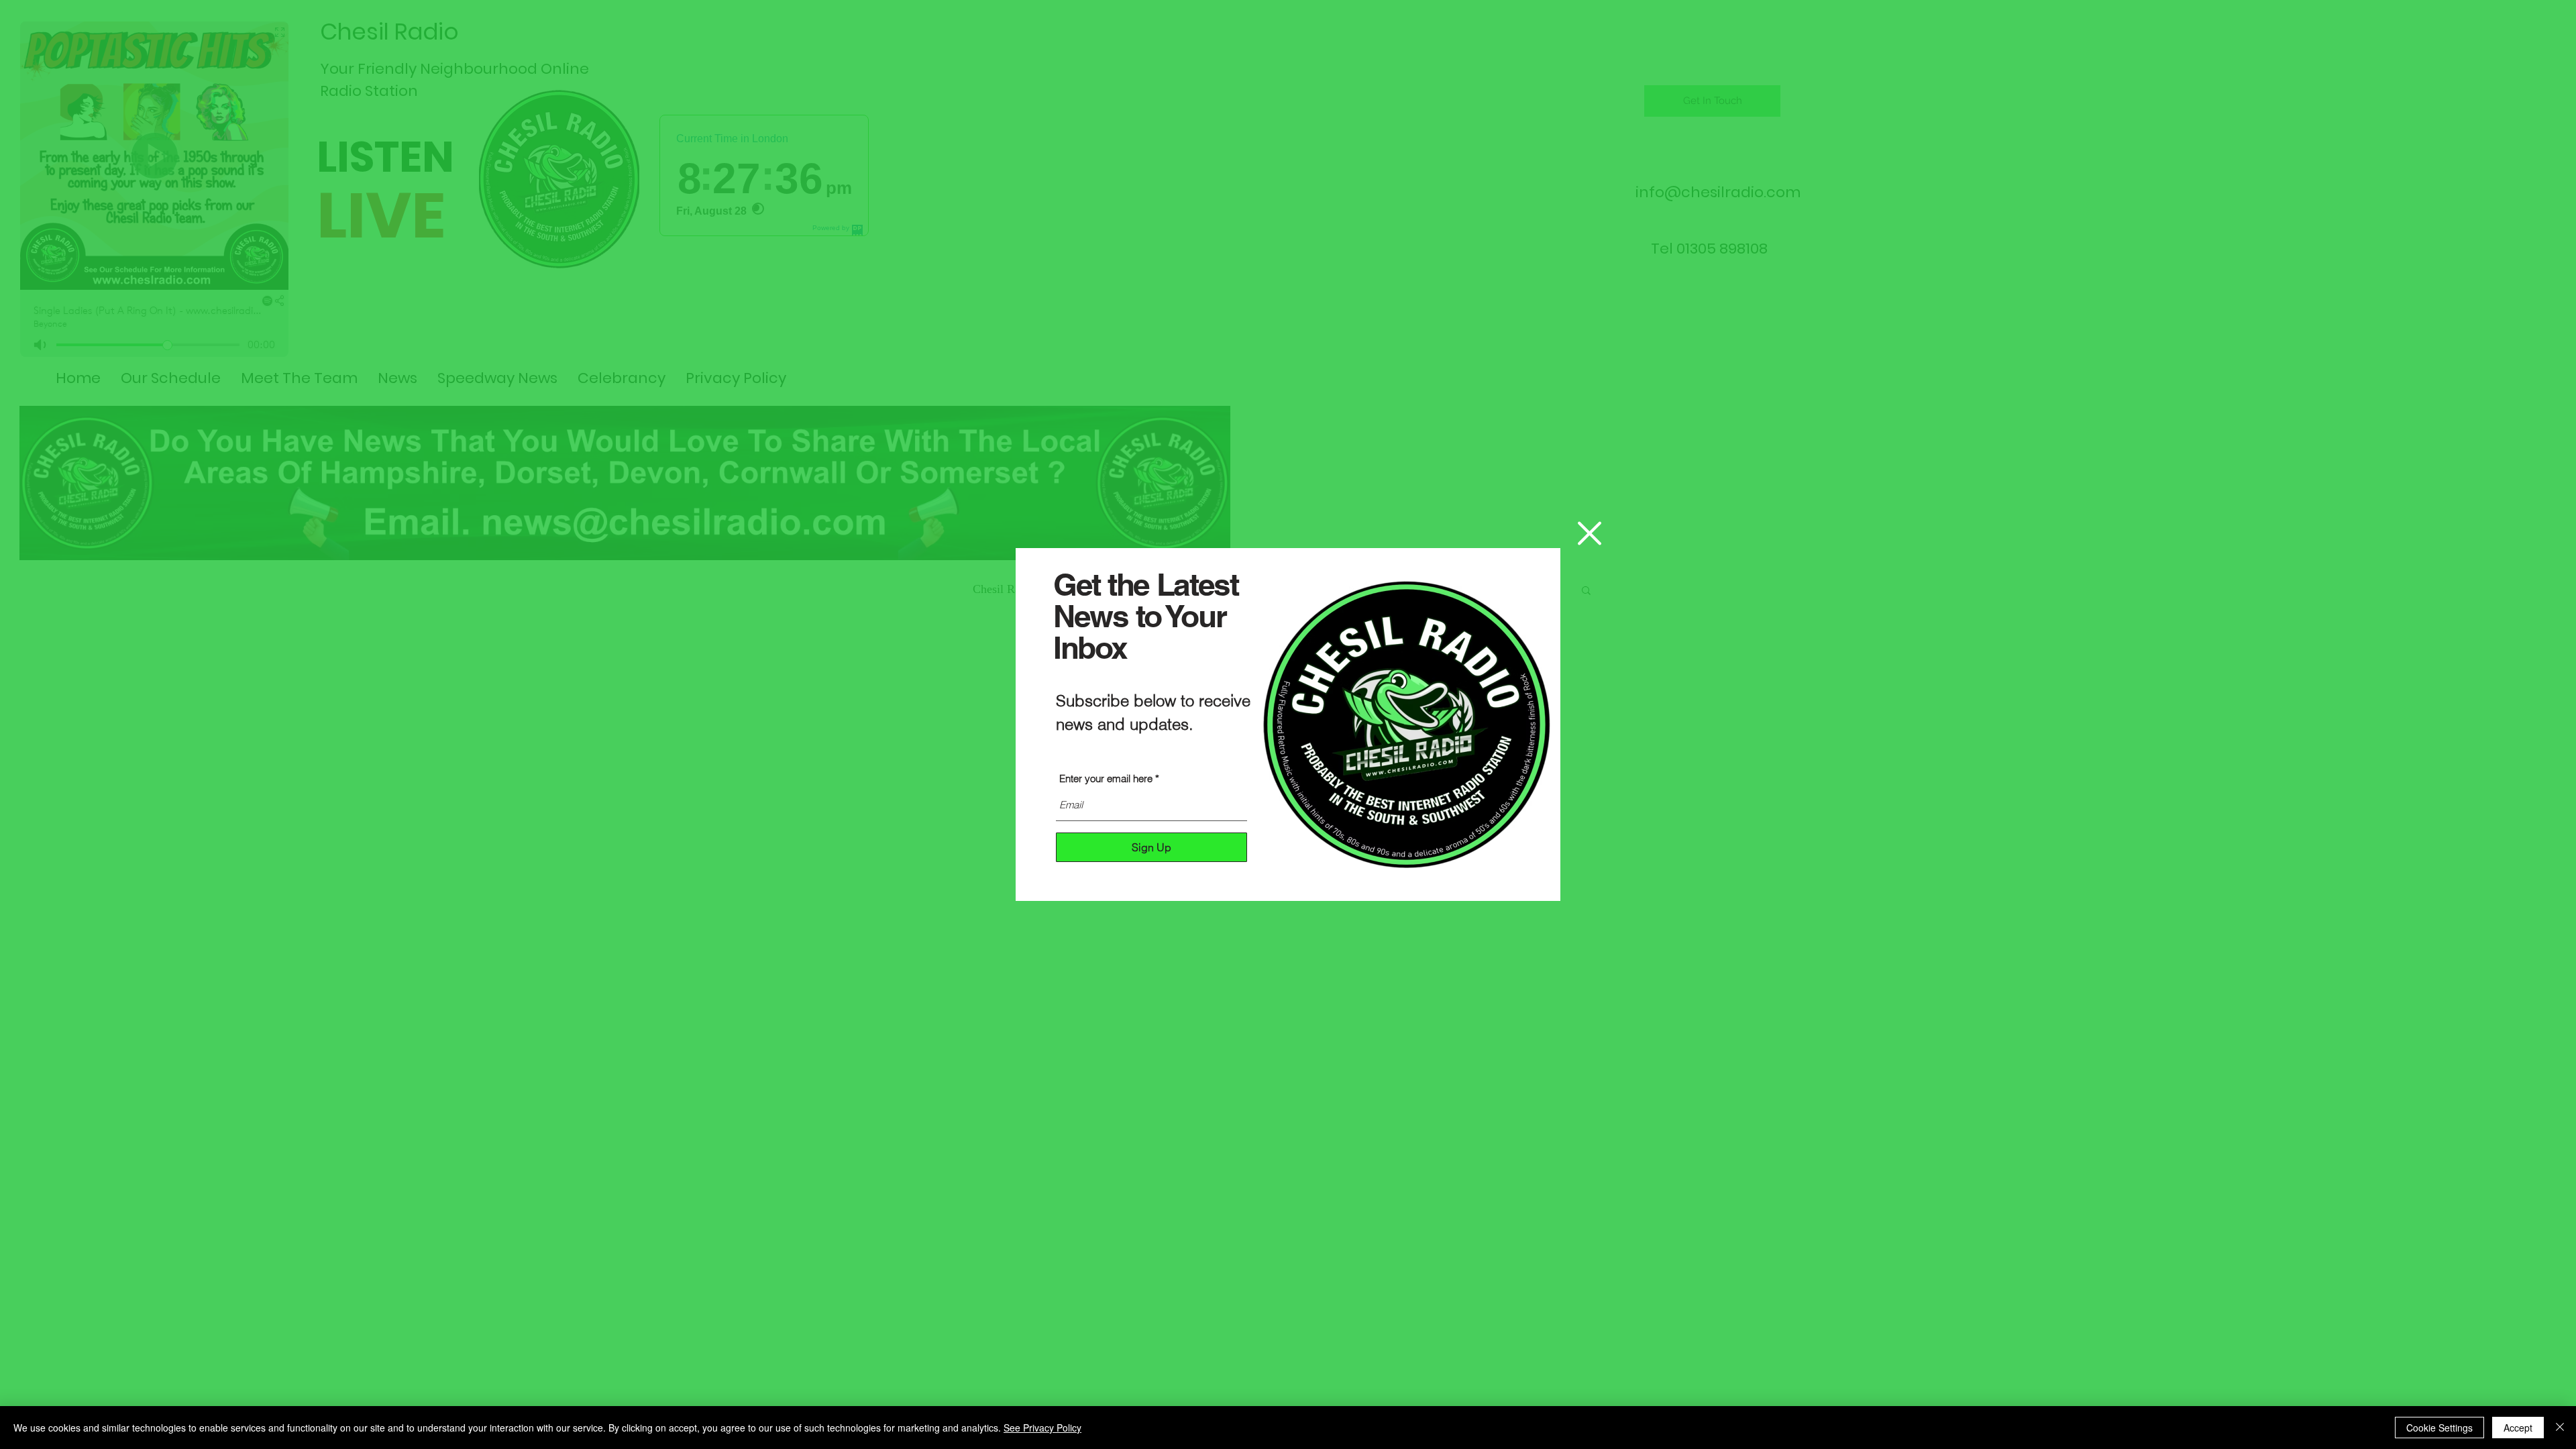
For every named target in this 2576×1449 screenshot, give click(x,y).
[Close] (2560, 1428)
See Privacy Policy (1042, 1428)
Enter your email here (1106, 779)
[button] (1590, 533)
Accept (2518, 1428)
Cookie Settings (2439, 1428)
